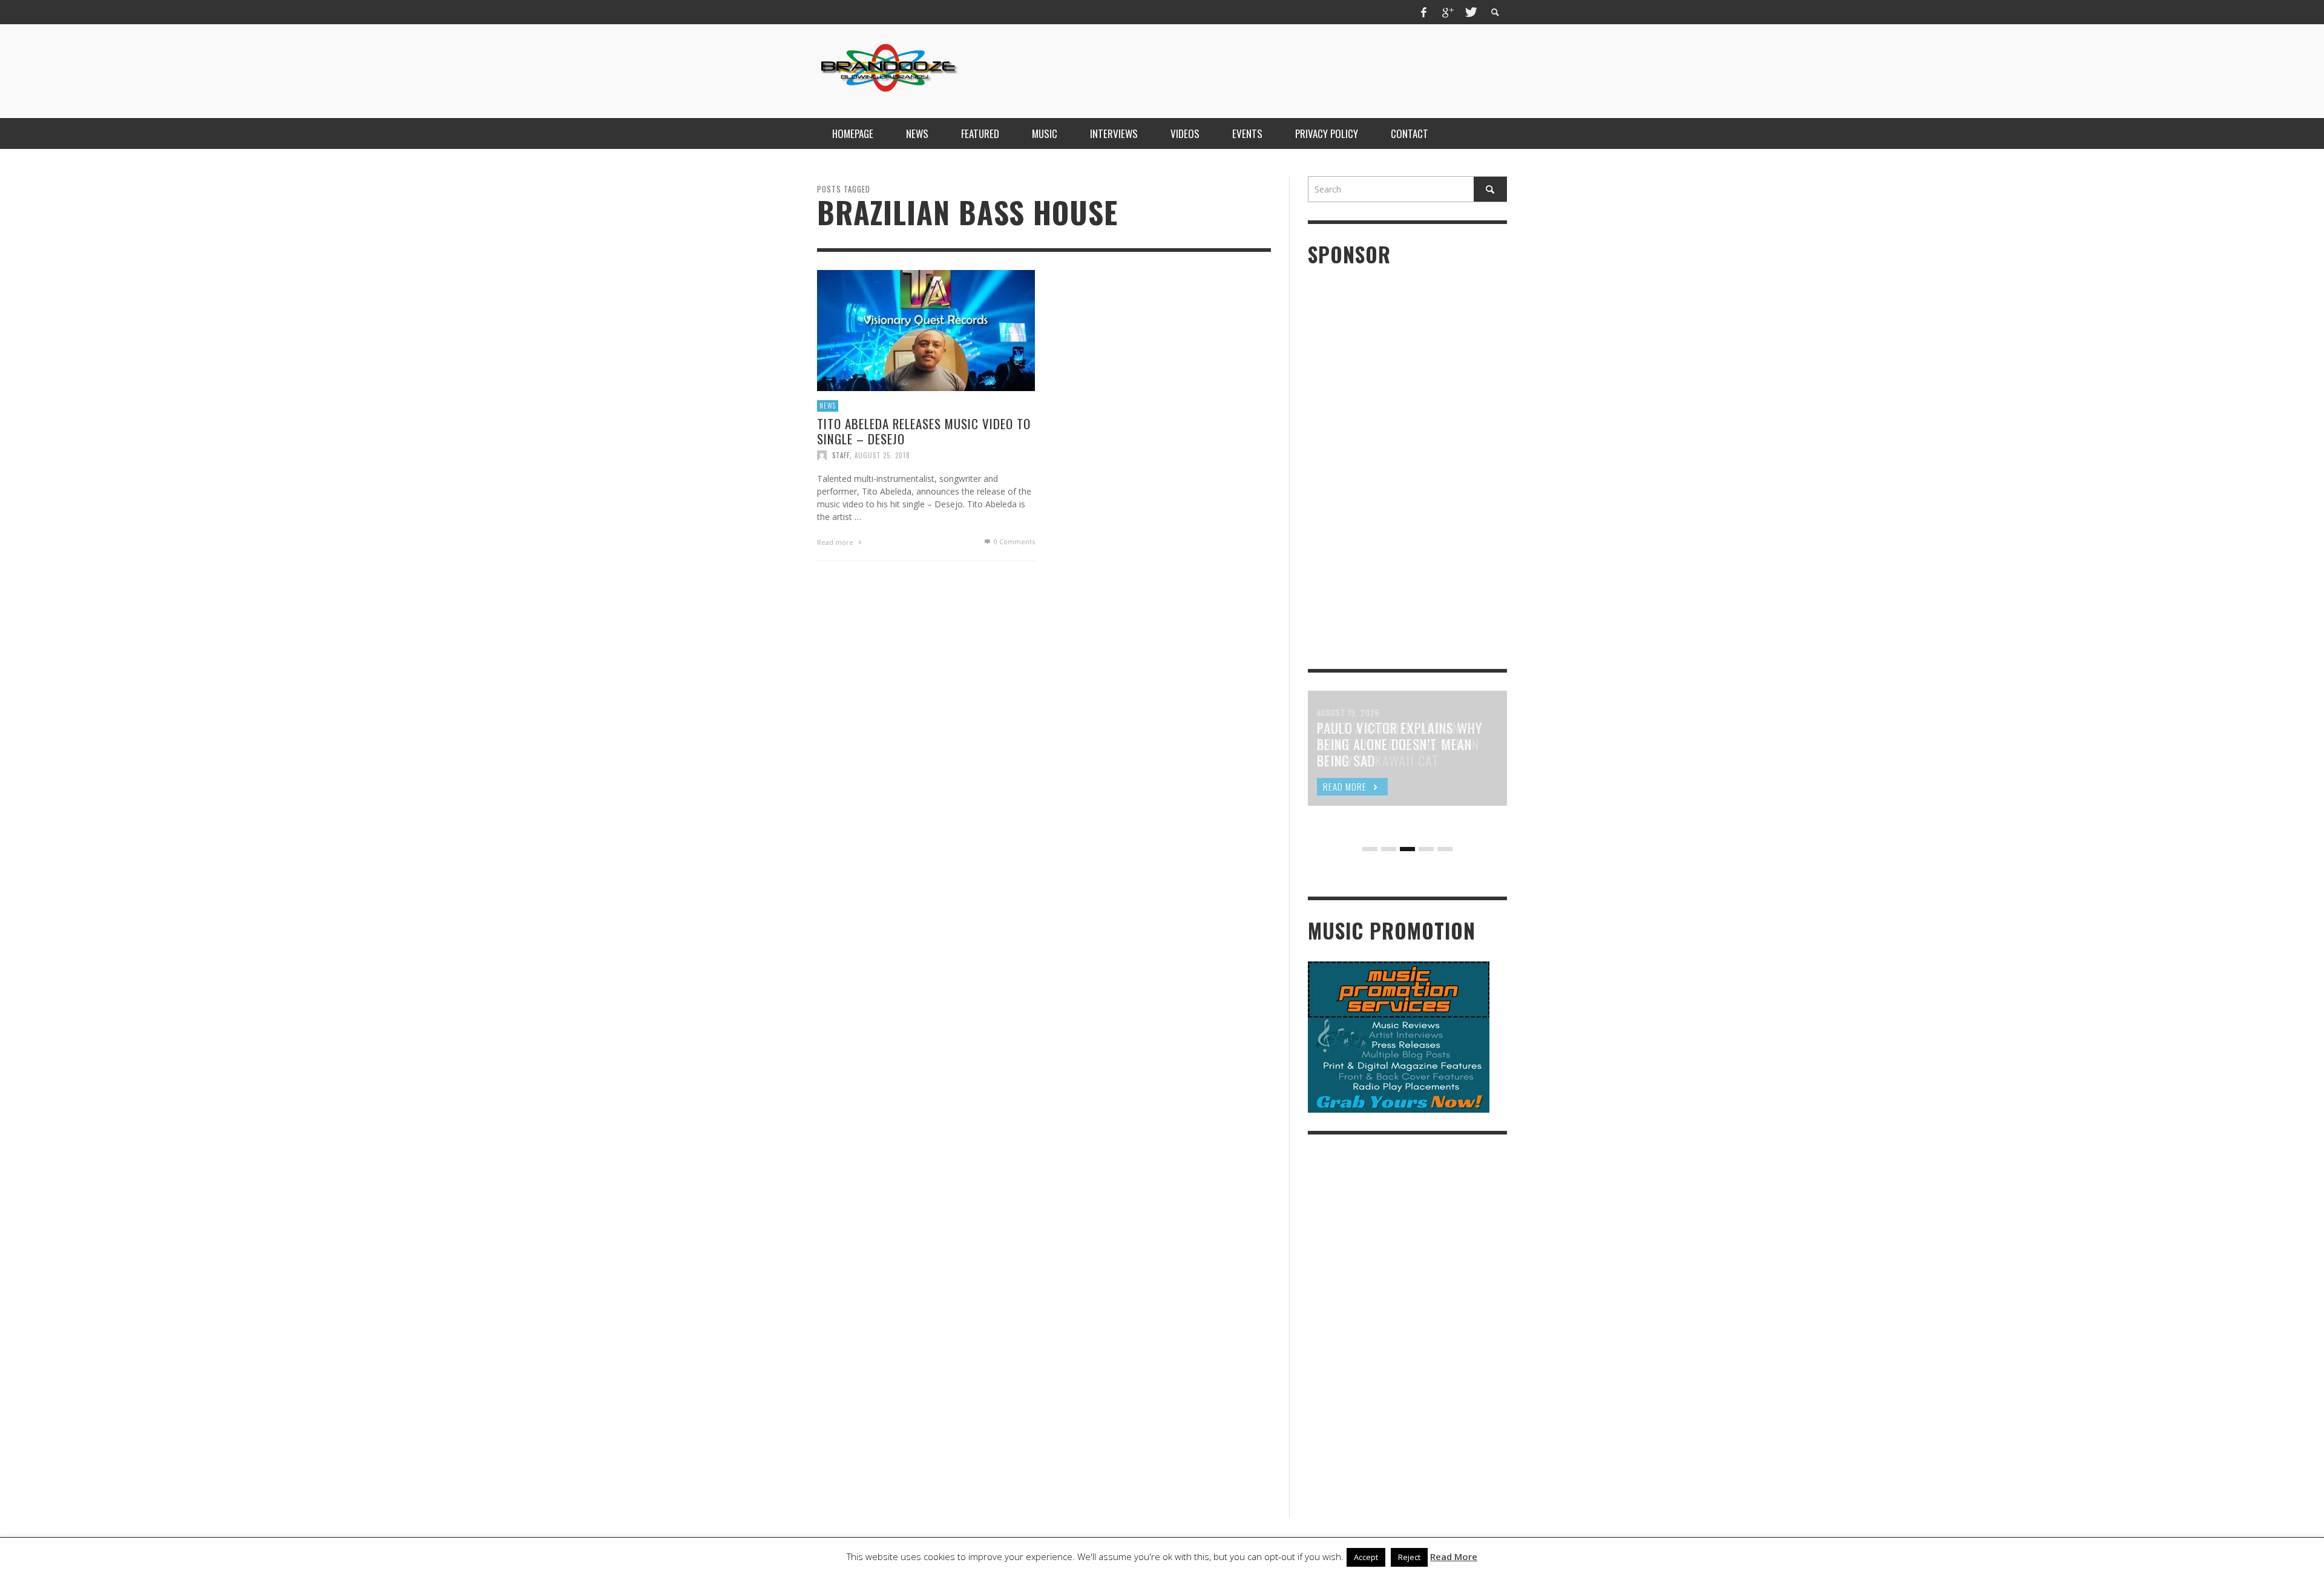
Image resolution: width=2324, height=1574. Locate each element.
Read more (836, 542)
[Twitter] (1470, 12)
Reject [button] (1409, 1557)
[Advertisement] (1287, 70)
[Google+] (1447, 12)
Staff (841, 455)
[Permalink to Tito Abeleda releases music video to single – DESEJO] (926, 330)
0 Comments (1013, 542)
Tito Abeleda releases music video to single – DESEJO (924, 430)
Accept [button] (1366, 1557)
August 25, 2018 (882, 455)
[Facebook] (1424, 12)
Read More (1454, 1556)
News (828, 406)
